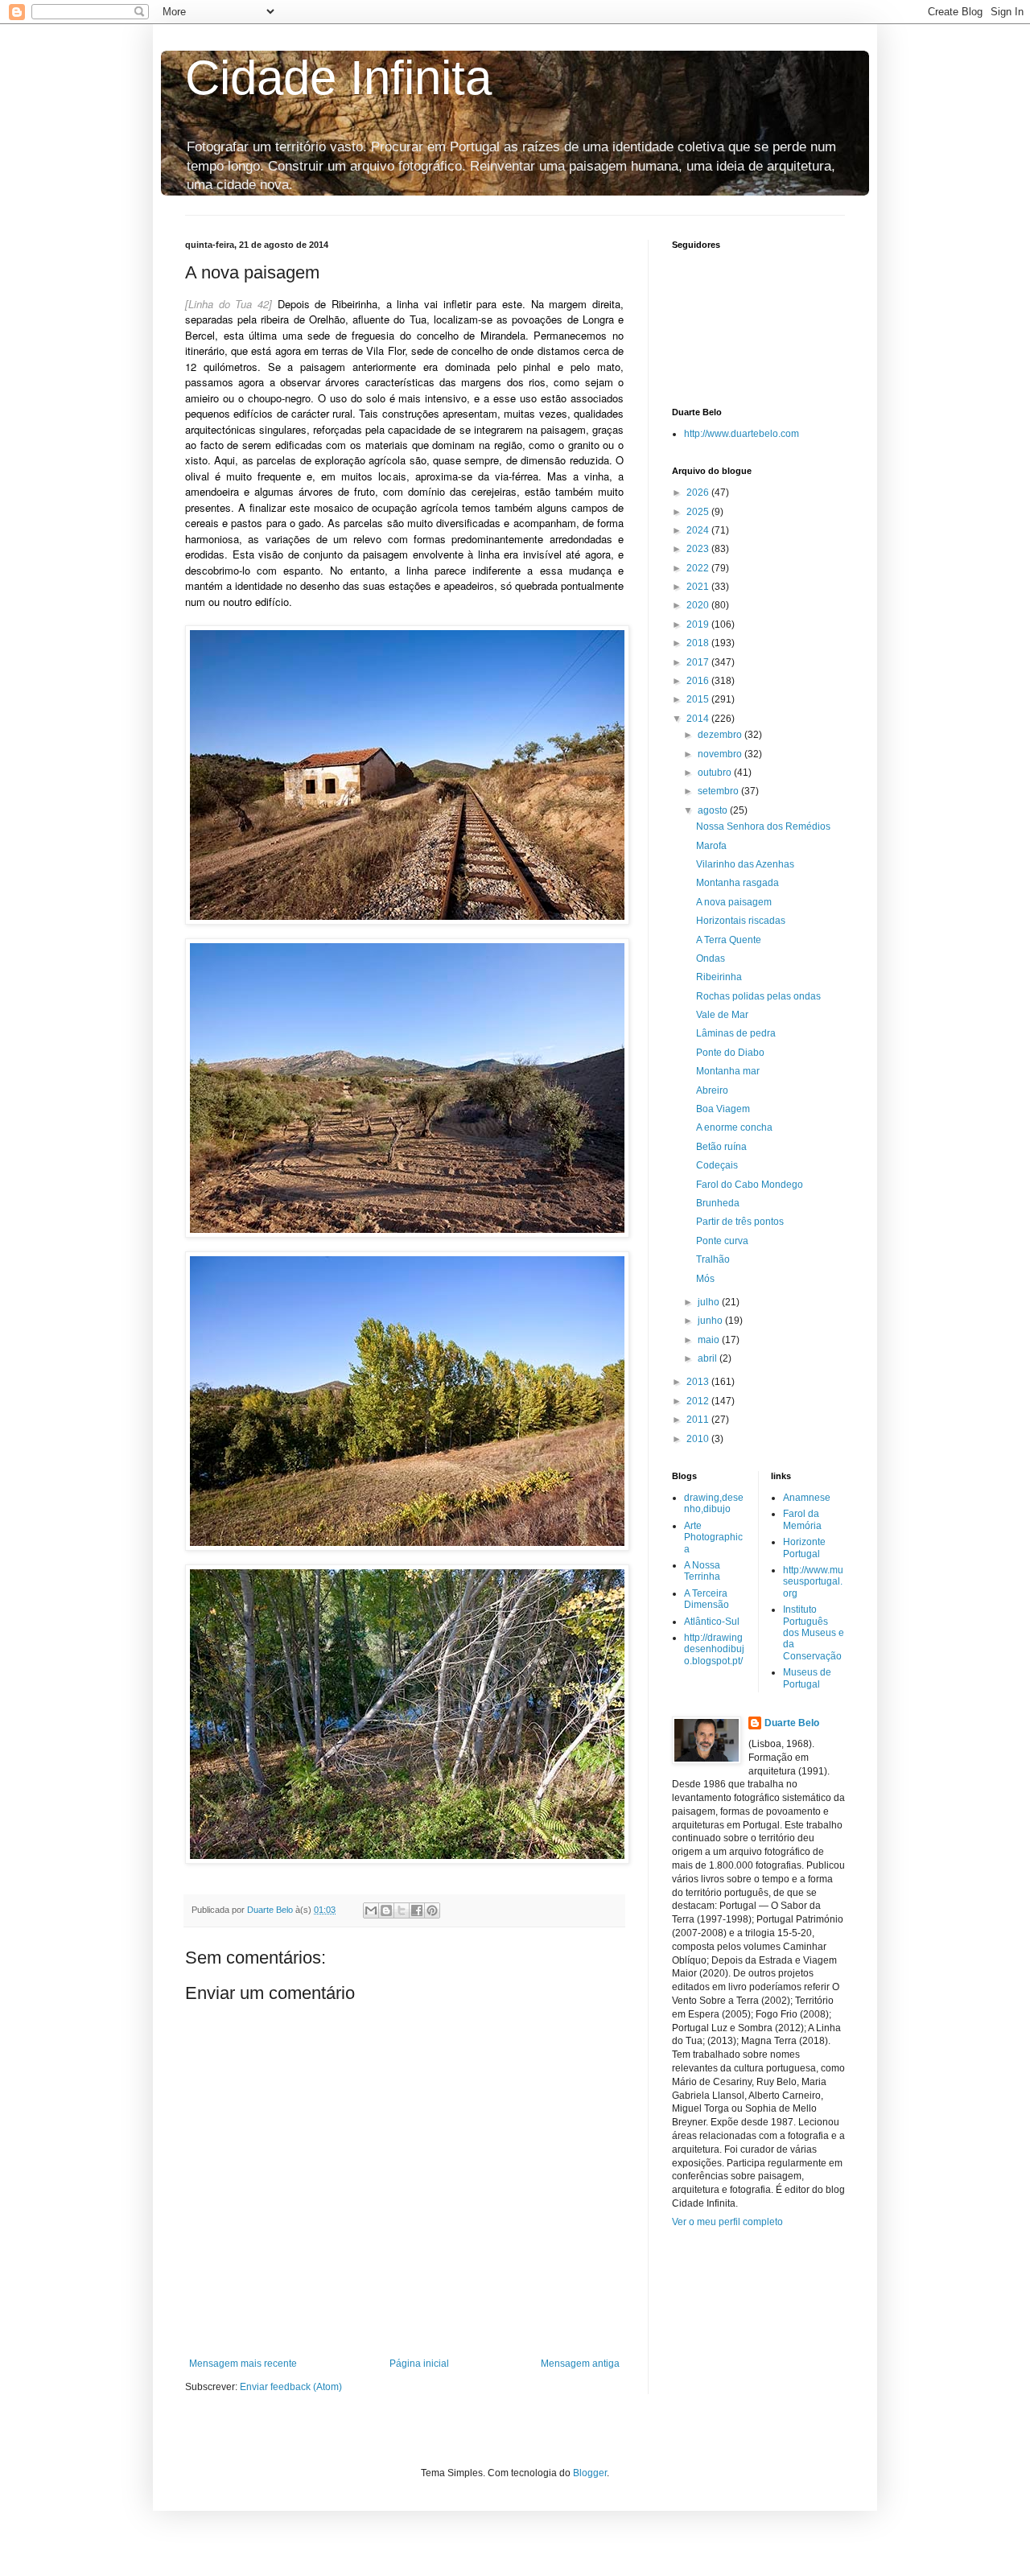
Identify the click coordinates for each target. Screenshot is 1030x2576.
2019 (699, 624)
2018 (699, 643)
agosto (714, 810)
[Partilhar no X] (402, 1910)
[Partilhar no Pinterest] (432, 1910)
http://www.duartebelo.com (742, 434)
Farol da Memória (802, 1519)
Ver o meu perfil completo (727, 2222)
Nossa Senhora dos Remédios (763, 826)
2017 (699, 662)
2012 (699, 1401)
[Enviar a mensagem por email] (371, 1910)
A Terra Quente (729, 940)
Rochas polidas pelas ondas (758, 996)
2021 (699, 587)
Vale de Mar (722, 1015)
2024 (699, 530)
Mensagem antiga (580, 2364)
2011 (699, 1420)
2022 (699, 568)
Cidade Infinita (338, 78)
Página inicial (419, 2364)
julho (710, 1302)
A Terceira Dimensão (707, 1599)
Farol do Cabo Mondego (750, 1185)
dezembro (721, 735)
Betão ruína (721, 1147)
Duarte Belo (792, 1723)
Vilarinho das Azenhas (745, 864)
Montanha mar (728, 1071)
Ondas (711, 958)
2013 (699, 1382)
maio (710, 1340)
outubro (716, 773)
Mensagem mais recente (243, 2364)
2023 (699, 549)
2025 (699, 512)
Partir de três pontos (740, 1222)
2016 (699, 681)
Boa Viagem (723, 1109)
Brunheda (718, 1203)
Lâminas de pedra (736, 1033)
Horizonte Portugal (804, 1548)
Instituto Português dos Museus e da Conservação (814, 1633)
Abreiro (712, 1090)
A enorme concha (734, 1127)
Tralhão (713, 1259)
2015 (699, 699)
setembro (719, 791)
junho (711, 1321)
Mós (705, 1279)
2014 (699, 719)
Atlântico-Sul (712, 1622)
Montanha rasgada (737, 883)
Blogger (590, 2473)
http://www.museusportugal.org (813, 1582)
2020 (699, 605)
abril (709, 1358)
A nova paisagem (734, 902)
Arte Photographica (713, 1537)
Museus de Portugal (807, 1678)
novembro (721, 754)
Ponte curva (722, 1241)
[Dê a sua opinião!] (386, 1910)
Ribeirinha (719, 977)
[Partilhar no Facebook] (417, 1910)
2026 (699, 493)
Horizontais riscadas (741, 921)
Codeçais (717, 1165)
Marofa (711, 846)
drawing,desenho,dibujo (714, 1503)
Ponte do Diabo (730, 1053)
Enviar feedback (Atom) (291, 2387)
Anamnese (807, 1498)
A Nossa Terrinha (702, 1571)
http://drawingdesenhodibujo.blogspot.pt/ (714, 1649)
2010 (699, 1439)
